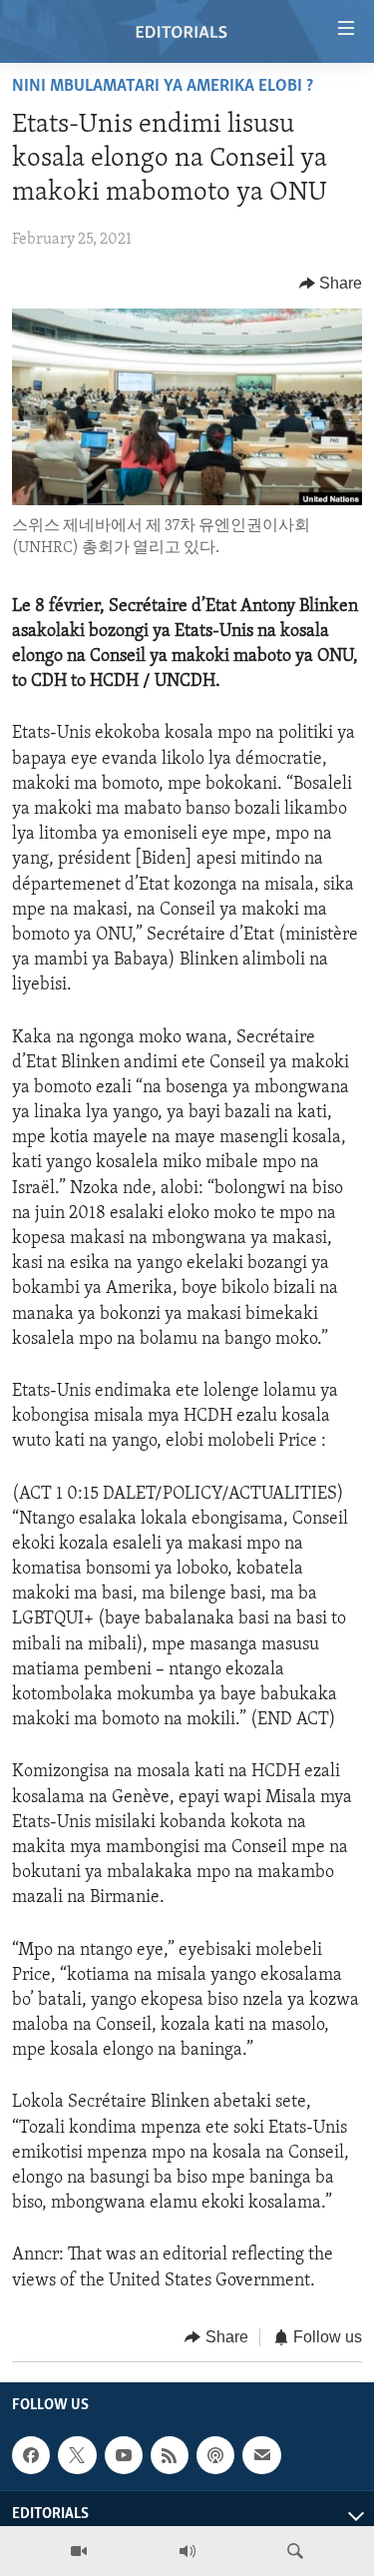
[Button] (331, 284)
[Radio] (187, 2551)
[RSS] (170, 2455)
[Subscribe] (261, 2455)
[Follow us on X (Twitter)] (77, 2455)
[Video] (79, 2551)
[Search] (295, 2551)
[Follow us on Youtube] (124, 2455)
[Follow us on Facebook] (31, 2455)
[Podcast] (215, 2455)
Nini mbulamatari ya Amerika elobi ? (163, 87)
